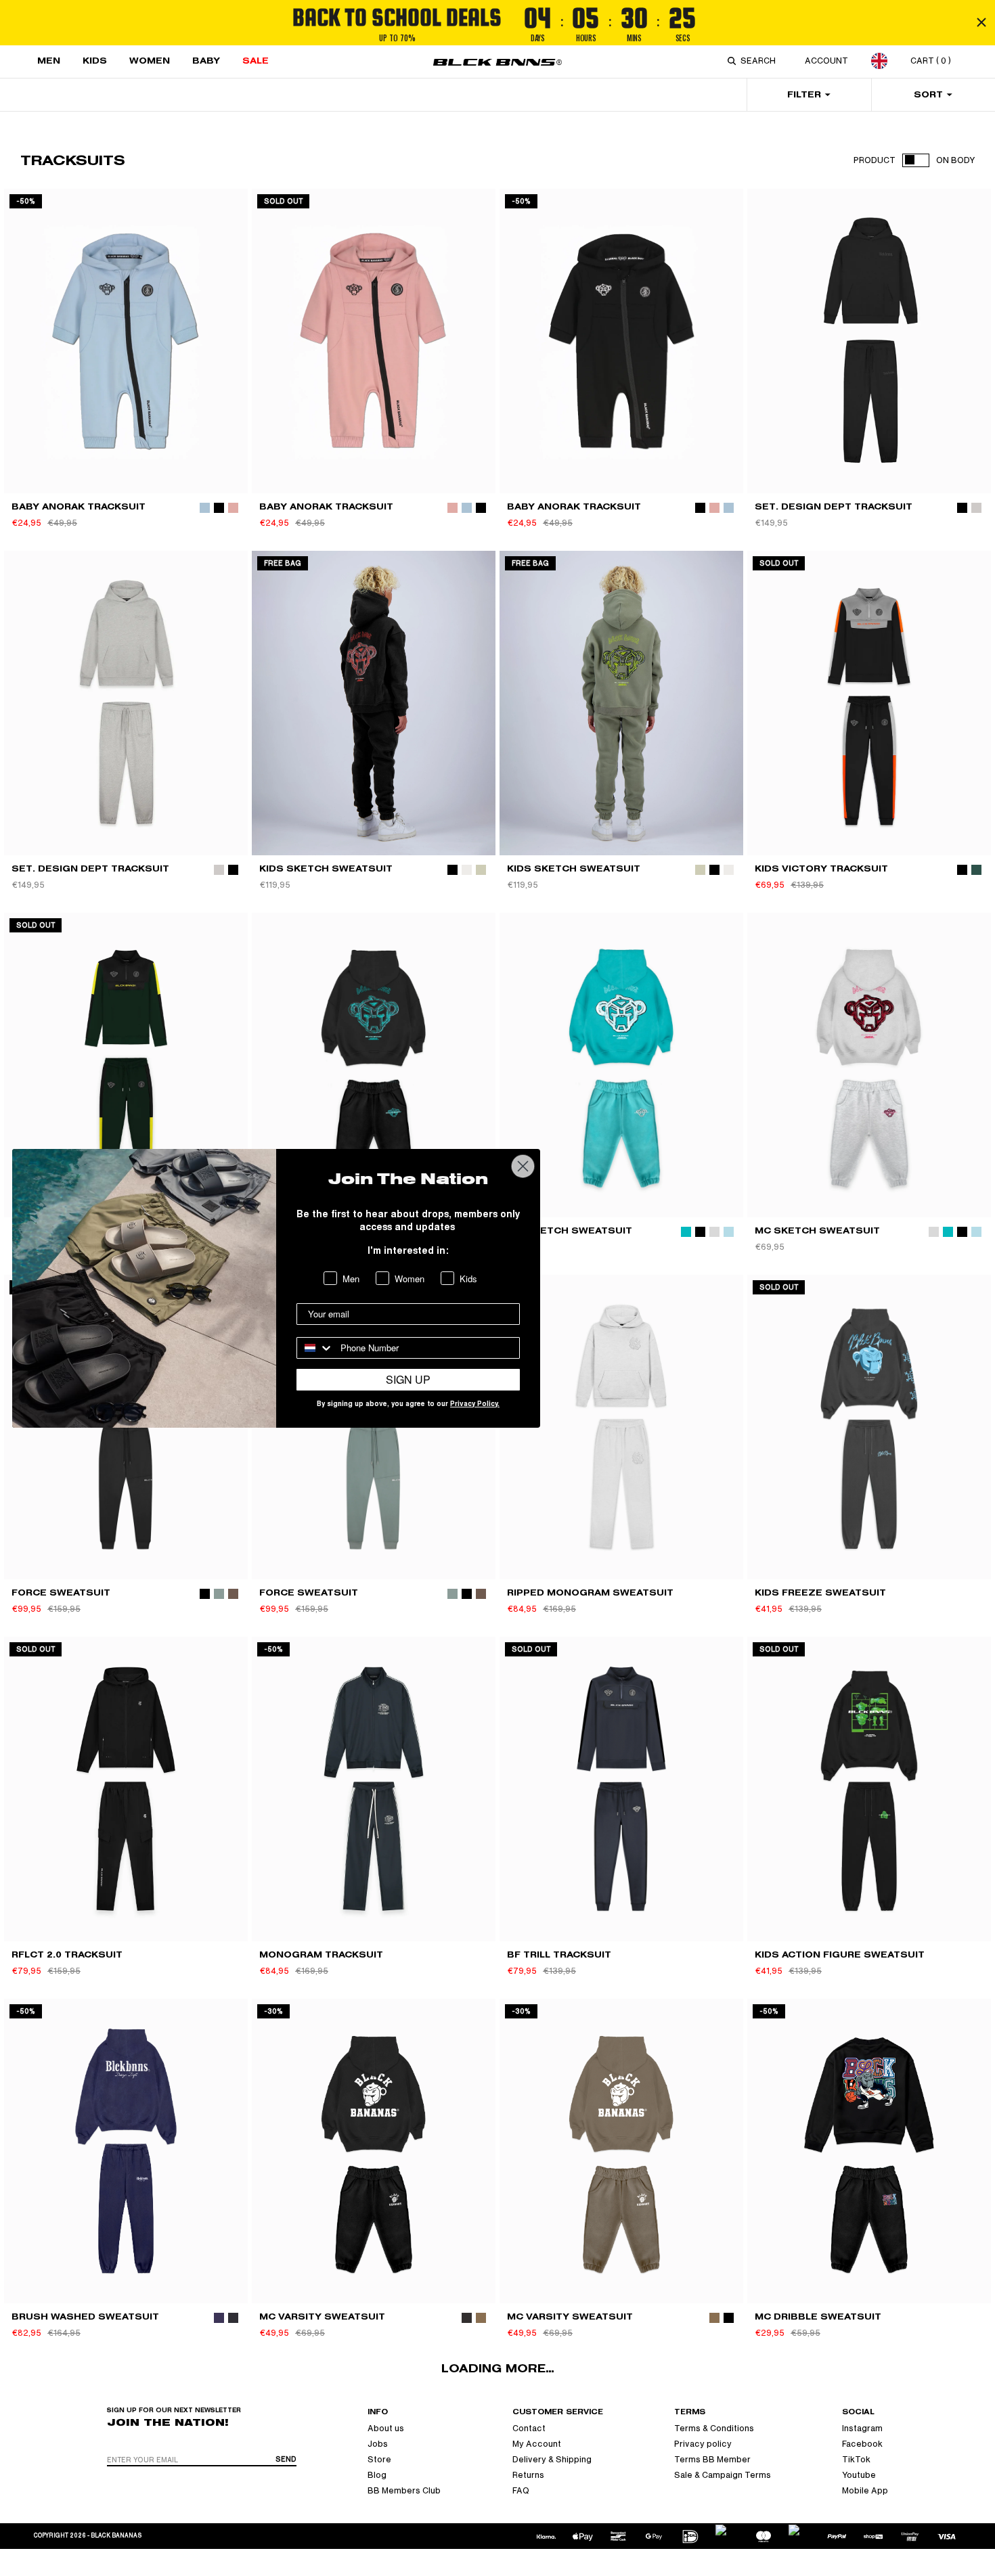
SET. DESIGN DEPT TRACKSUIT (834, 506)
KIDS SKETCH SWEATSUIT (326, 868)
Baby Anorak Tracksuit (79, 506)
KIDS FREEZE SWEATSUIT (820, 1592)
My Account (537, 2444)
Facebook (862, 2444)
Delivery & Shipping (552, 2460)
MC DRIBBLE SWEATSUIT (818, 2317)
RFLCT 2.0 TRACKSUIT (67, 1954)
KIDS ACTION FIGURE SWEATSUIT (840, 1954)
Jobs (378, 2444)
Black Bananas (116, 2536)
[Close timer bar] (981, 22)
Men (49, 61)
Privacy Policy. (475, 1405)
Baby (206, 61)
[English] (879, 61)
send (286, 2459)
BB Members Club (404, 2491)
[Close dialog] (523, 1166)
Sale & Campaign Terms (723, 2475)
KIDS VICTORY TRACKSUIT (821, 868)
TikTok (856, 2460)
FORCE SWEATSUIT (61, 1592)
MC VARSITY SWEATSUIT (322, 2317)
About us (386, 2428)
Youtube (859, 2475)
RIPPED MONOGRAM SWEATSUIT (590, 1592)
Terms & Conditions (714, 2428)
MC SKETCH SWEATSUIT (570, 1230)
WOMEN (150, 61)
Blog (377, 2475)
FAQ (521, 2491)
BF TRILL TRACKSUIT (559, 1954)
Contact (529, 2428)
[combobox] (761, 61)
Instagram (862, 2428)
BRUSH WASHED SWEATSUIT (85, 2317)
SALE (256, 61)
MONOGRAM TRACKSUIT (321, 1954)
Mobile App (865, 2491)
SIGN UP (408, 1379)
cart (931, 61)
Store (379, 2460)
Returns (528, 2475)
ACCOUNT (826, 61)
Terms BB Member (712, 2460)
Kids (95, 61)
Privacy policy (703, 2444)
